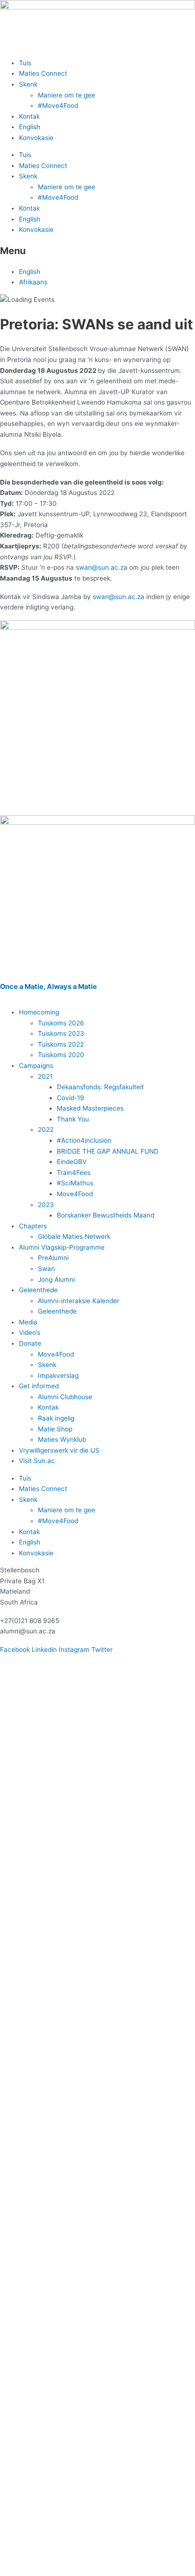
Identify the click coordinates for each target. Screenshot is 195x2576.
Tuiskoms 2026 (61, 1023)
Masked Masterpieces (90, 1108)
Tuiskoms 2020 (61, 1055)
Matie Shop (55, 1429)
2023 (46, 1205)
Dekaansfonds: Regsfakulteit (100, 1087)
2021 (45, 1076)
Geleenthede (38, 1290)
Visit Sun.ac (37, 1461)
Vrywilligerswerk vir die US (59, 1450)
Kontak (29, 116)
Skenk (28, 84)
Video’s (30, 1332)
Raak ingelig (56, 1418)
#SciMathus (75, 1183)
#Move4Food (58, 106)
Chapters (33, 1226)
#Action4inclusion (84, 1140)
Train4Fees (74, 1173)
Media (28, 1322)
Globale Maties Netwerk (74, 1236)
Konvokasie (36, 138)
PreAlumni (53, 1258)
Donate (30, 1343)
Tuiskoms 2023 (61, 1033)
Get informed (39, 1386)
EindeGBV (72, 1162)
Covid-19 (71, 1098)
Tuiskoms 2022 (61, 1044)
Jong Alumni (56, 1279)
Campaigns (36, 1066)
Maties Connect (43, 73)
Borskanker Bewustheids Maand (106, 1215)
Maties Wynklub (62, 1439)
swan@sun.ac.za (102, 567)
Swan (46, 1269)
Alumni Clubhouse (65, 1397)
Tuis (25, 63)
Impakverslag (58, 1376)
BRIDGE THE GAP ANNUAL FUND (108, 1151)
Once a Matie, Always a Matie (49, 987)
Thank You (73, 1119)
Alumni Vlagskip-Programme (62, 1247)
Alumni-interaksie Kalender (79, 1301)
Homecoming (39, 1012)
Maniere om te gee (66, 95)
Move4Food (75, 1194)
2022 (46, 1129)
